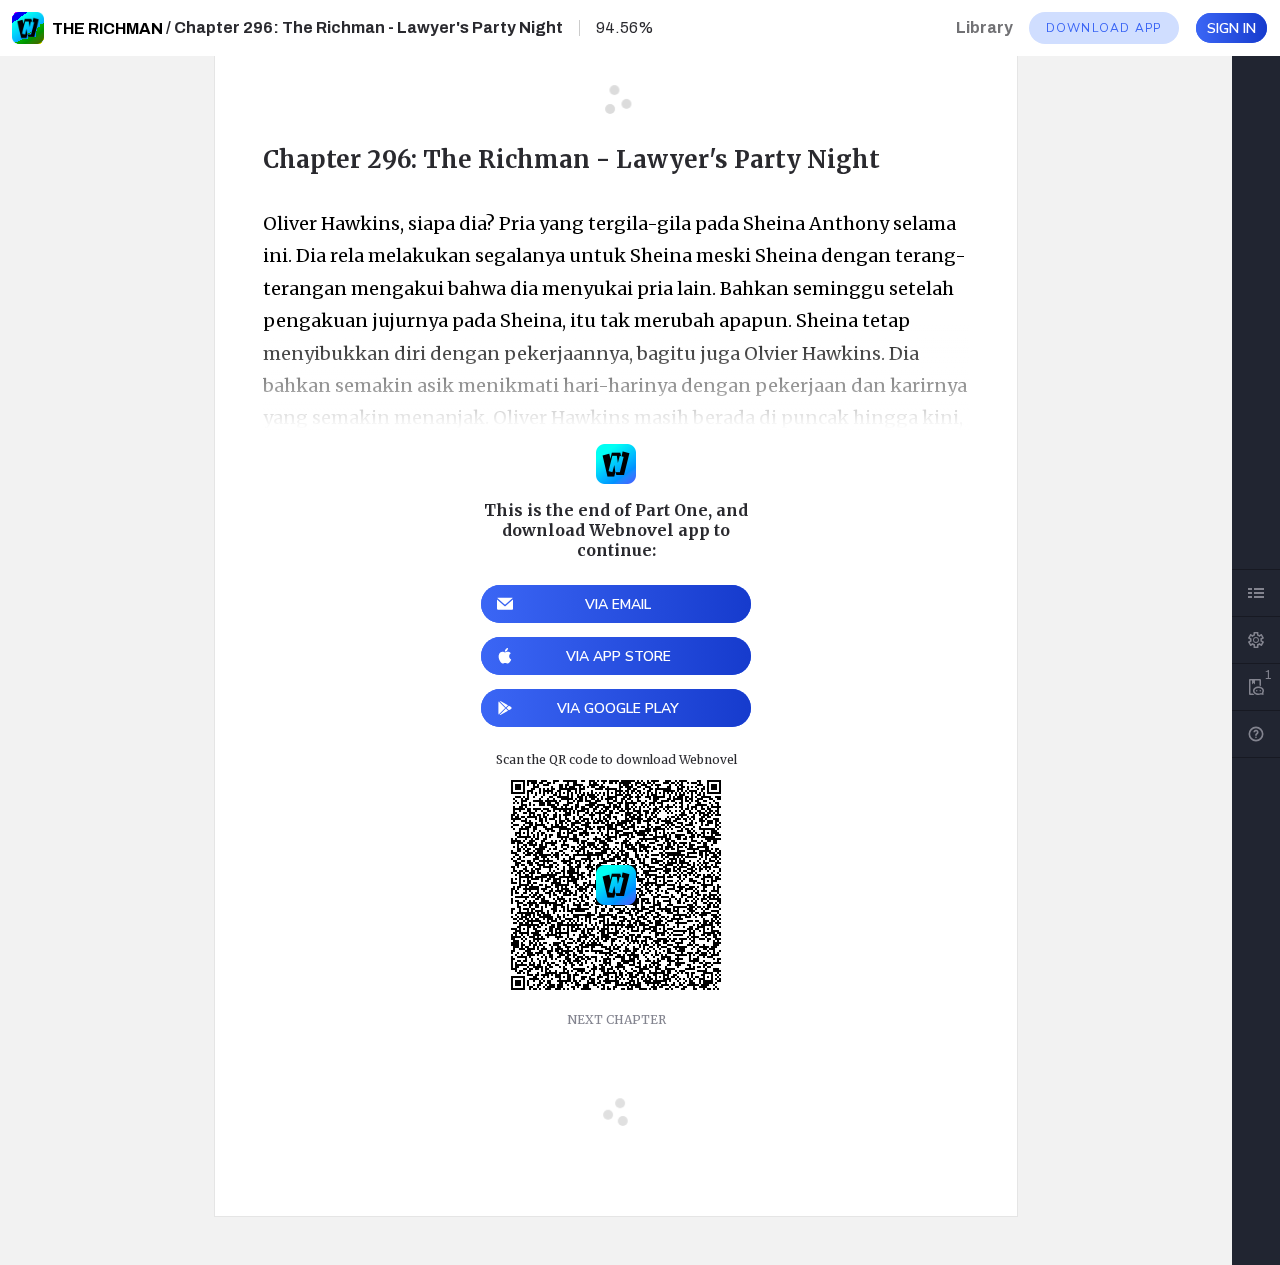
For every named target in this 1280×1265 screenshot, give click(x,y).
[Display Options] (1256, 640)
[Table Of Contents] (1256, 593)
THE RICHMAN (107, 28)
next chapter (616, 1019)
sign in (1231, 28)
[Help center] (1256, 734)
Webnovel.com (28, 28)
